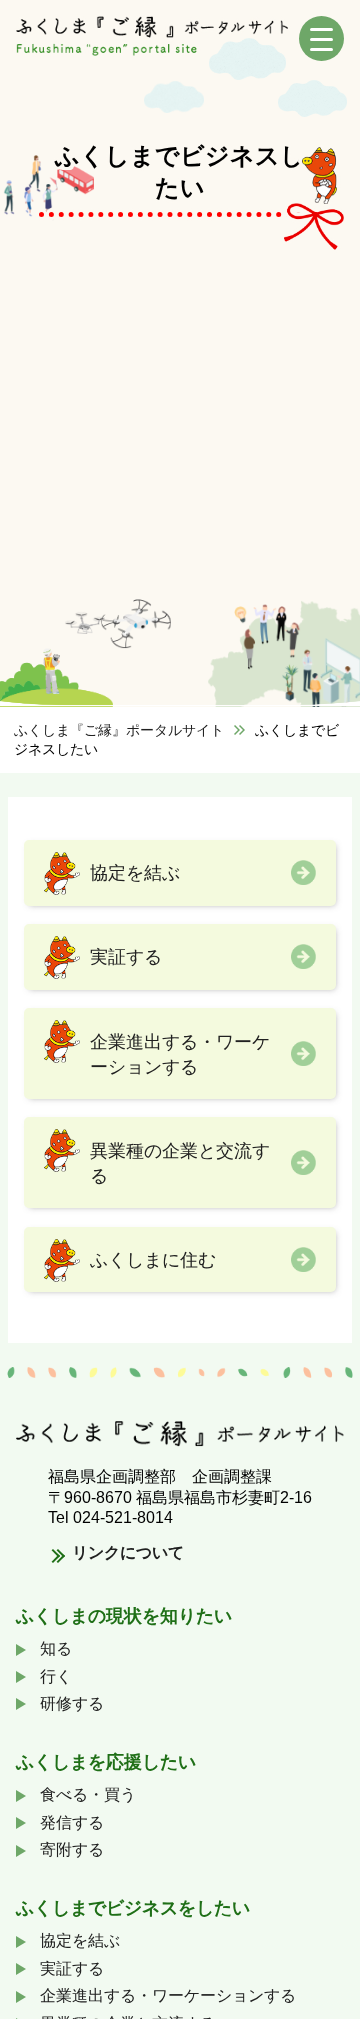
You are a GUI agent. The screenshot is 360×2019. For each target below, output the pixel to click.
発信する (72, 1822)
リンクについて (128, 1552)
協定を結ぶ (135, 872)
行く (56, 1676)
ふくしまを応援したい (106, 1762)
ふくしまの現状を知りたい (124, 1616)
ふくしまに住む (153, 1259)
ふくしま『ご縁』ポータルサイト (119, 730)
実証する (126, 956)
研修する (72, 1703)
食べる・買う (88, 1794)
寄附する (72, 1849)
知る (56, 1648)
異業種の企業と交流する (180, 1163)
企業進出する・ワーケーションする (180, 1054)
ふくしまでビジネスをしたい (133, 1908)
